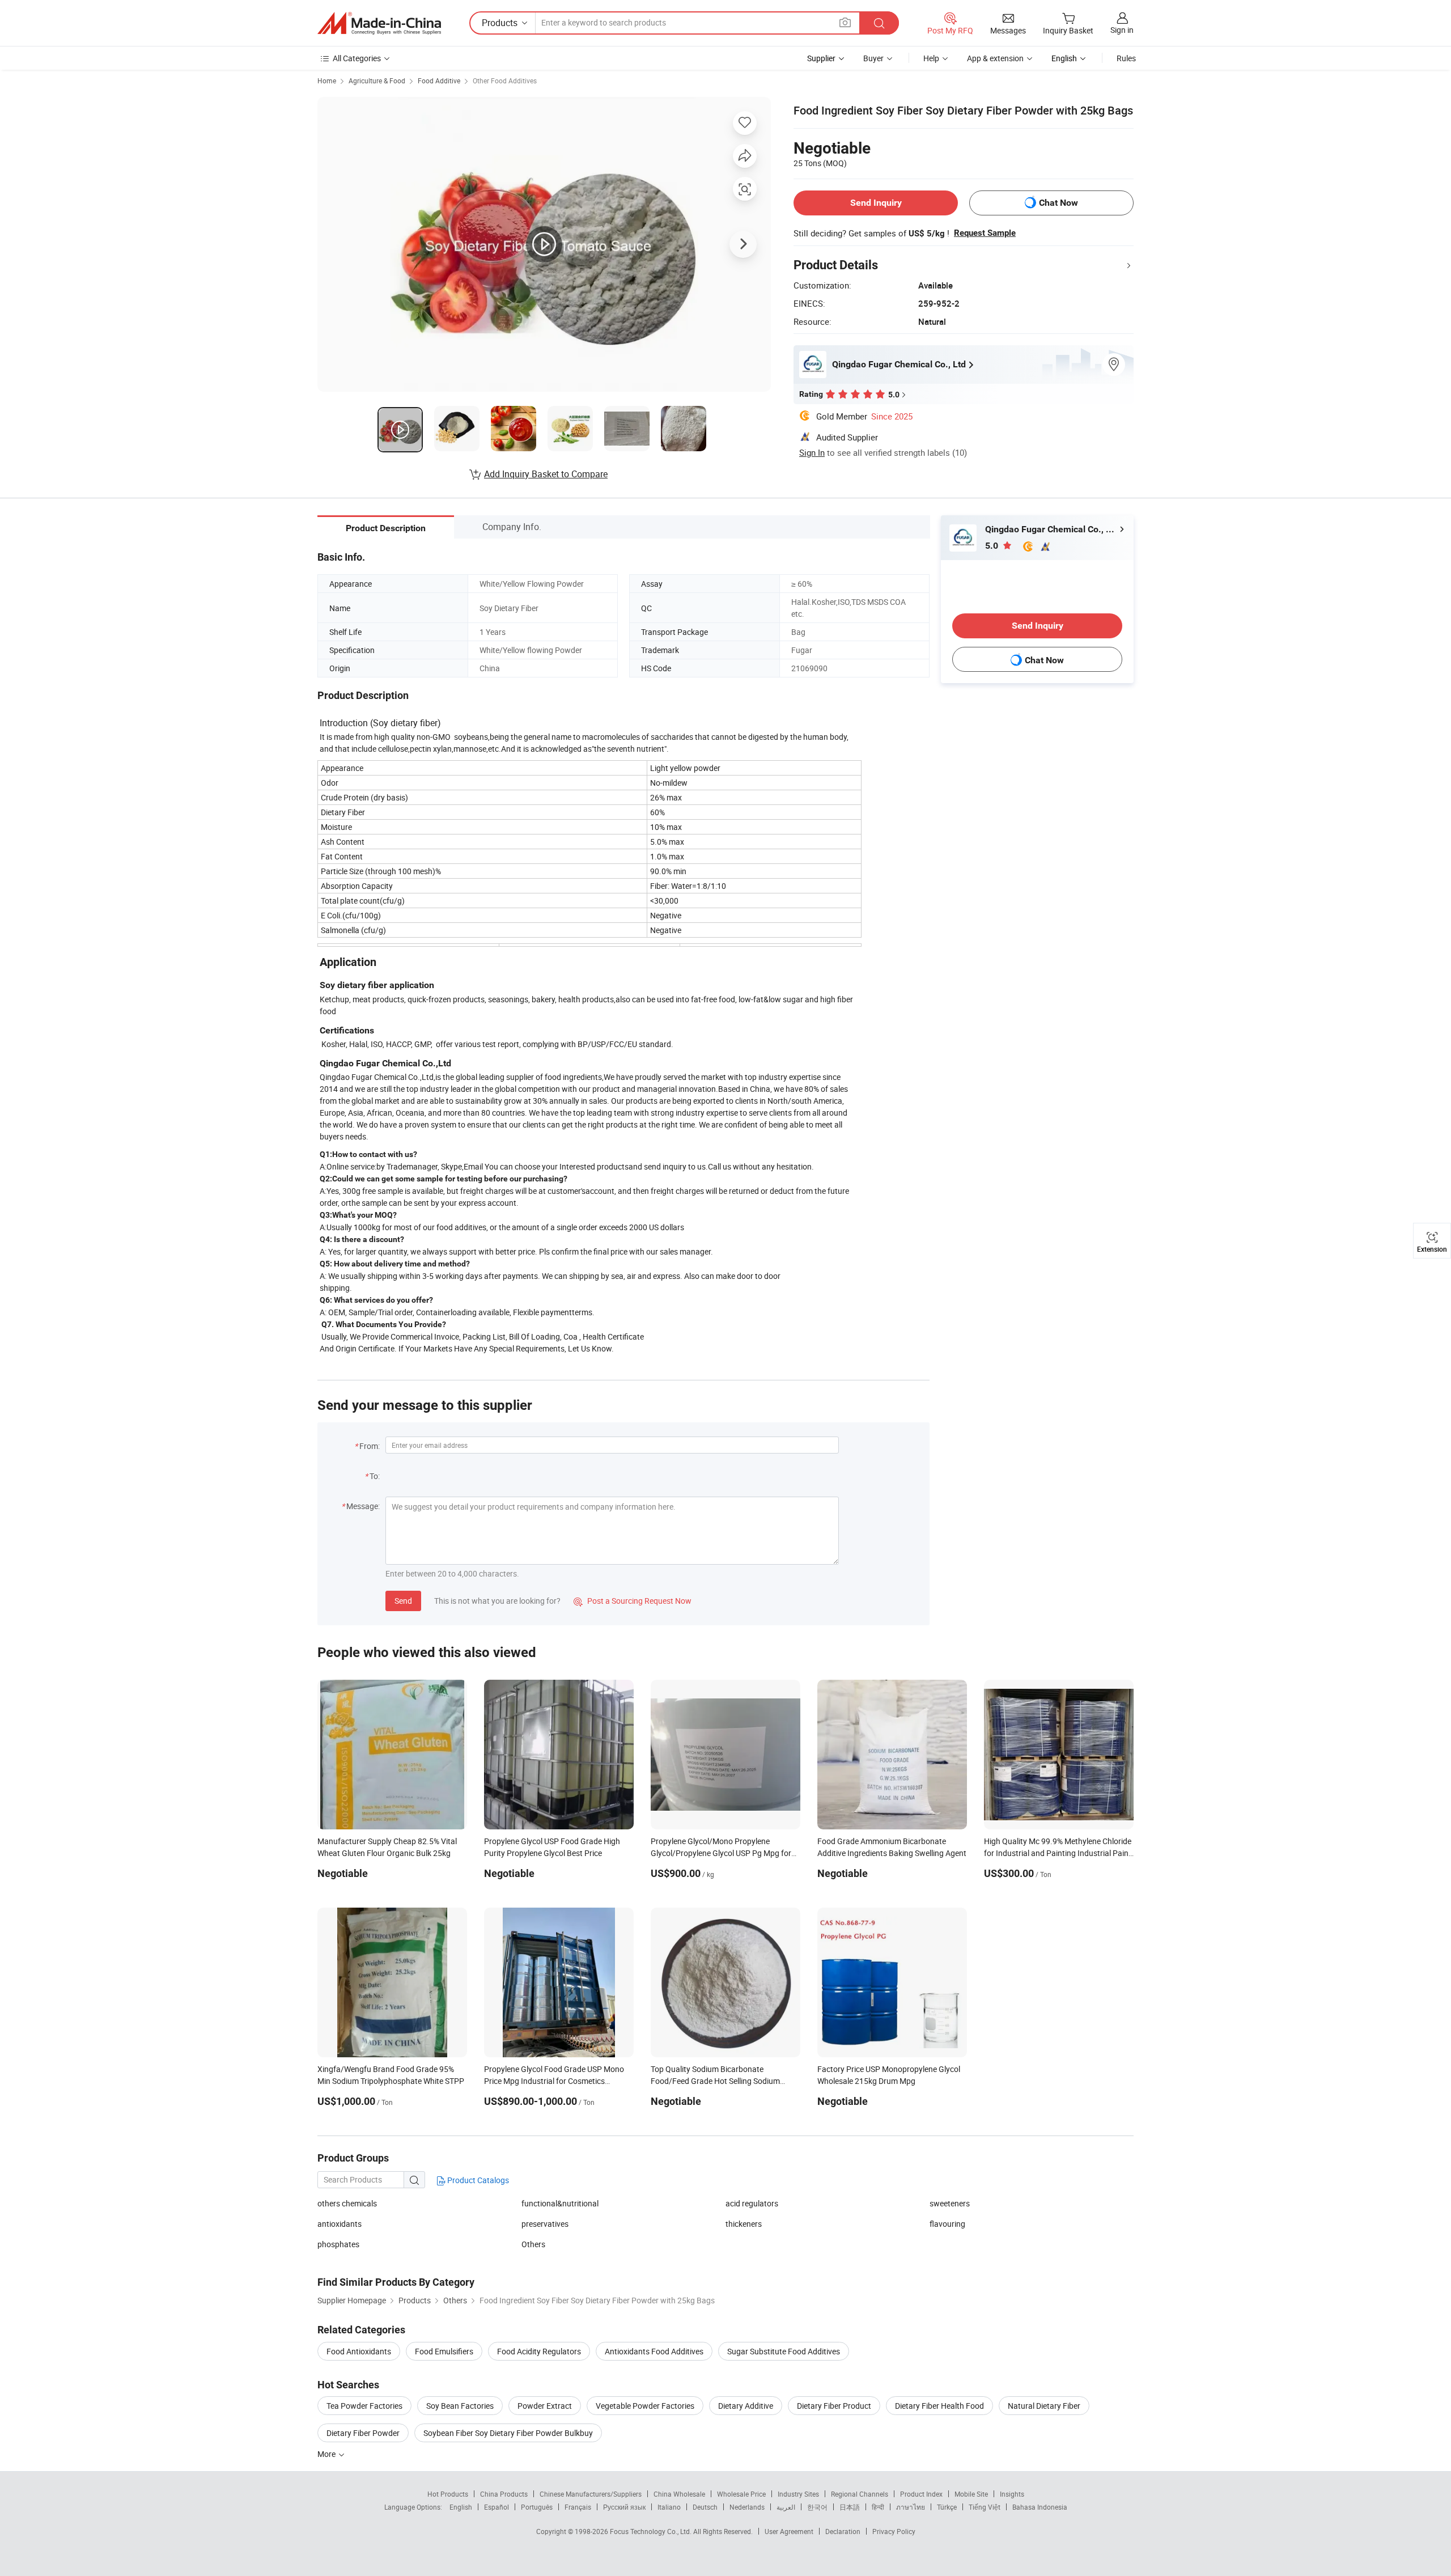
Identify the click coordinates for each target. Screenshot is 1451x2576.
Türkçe (947, 2507)
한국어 (817, 2507)
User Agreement (789, 2531)
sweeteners (950, 2203)
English (461, 2507)
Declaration (843, 2531)
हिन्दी (878, 2507)
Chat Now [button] (1058, 203)
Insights (1012, 2494)
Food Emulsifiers (444, 2351)
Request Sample (985, 233)
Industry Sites (798, 2494)
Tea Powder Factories (364, 2406)
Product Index (921, 2494)
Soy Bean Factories (460, 2406)
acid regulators (752, 2203)
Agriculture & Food (377, 80)
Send (403, 1601)
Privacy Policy (894, 2531)
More (327, 2454)
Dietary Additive (746, 2406)
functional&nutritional (560, 2203)
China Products (504, 2494)
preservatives (545, 2224)
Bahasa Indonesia (1040, 2507)
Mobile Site (971, 2494)
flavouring (947, 2224)
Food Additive (439, 80)
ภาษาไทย (911, 2507)
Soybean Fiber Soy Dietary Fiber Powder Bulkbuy (508, 2433)
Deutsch (705, 2507)
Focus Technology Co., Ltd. (652, 2531)
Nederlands (747, 2507)
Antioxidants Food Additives (654, 2351)
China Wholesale (679, 2494)
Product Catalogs (477, 2180)
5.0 (993, 546)
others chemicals (347, 2203)
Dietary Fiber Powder (363, 2433)
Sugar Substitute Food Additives (784, 2351)
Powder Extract (545, 2406)
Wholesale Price (741, 2494)
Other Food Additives (505, 80)
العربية (786, 2507)
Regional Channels (860, 2494)
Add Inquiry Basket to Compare (546, 474)
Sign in (1122, 30)
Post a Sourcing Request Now (633, 1601)
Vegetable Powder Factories (645, 2406)
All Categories (357, 58)
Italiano (669, 2507)
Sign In (812, 452)
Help (931, 58)
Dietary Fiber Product (834, 2406)
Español (497, 2507)
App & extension (995, 58)
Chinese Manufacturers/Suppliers (591, 2494)
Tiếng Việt (985, 2507)
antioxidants (340, 2224)
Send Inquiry (876, 203)
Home (327, 80)
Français (578, 2507)
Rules (1126, 58)
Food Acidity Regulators (539, 2351)
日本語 (850, 2507)
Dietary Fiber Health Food (939, 2406)
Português (537, 2507)
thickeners (744, 2224)
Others (533, 2244)
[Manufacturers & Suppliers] (379, 23)
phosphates (338, 2244)
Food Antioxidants (359, 2351)
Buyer (873, 58)
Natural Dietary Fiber (1044, 2406)
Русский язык (624, 2507)
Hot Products (448, 2494)
